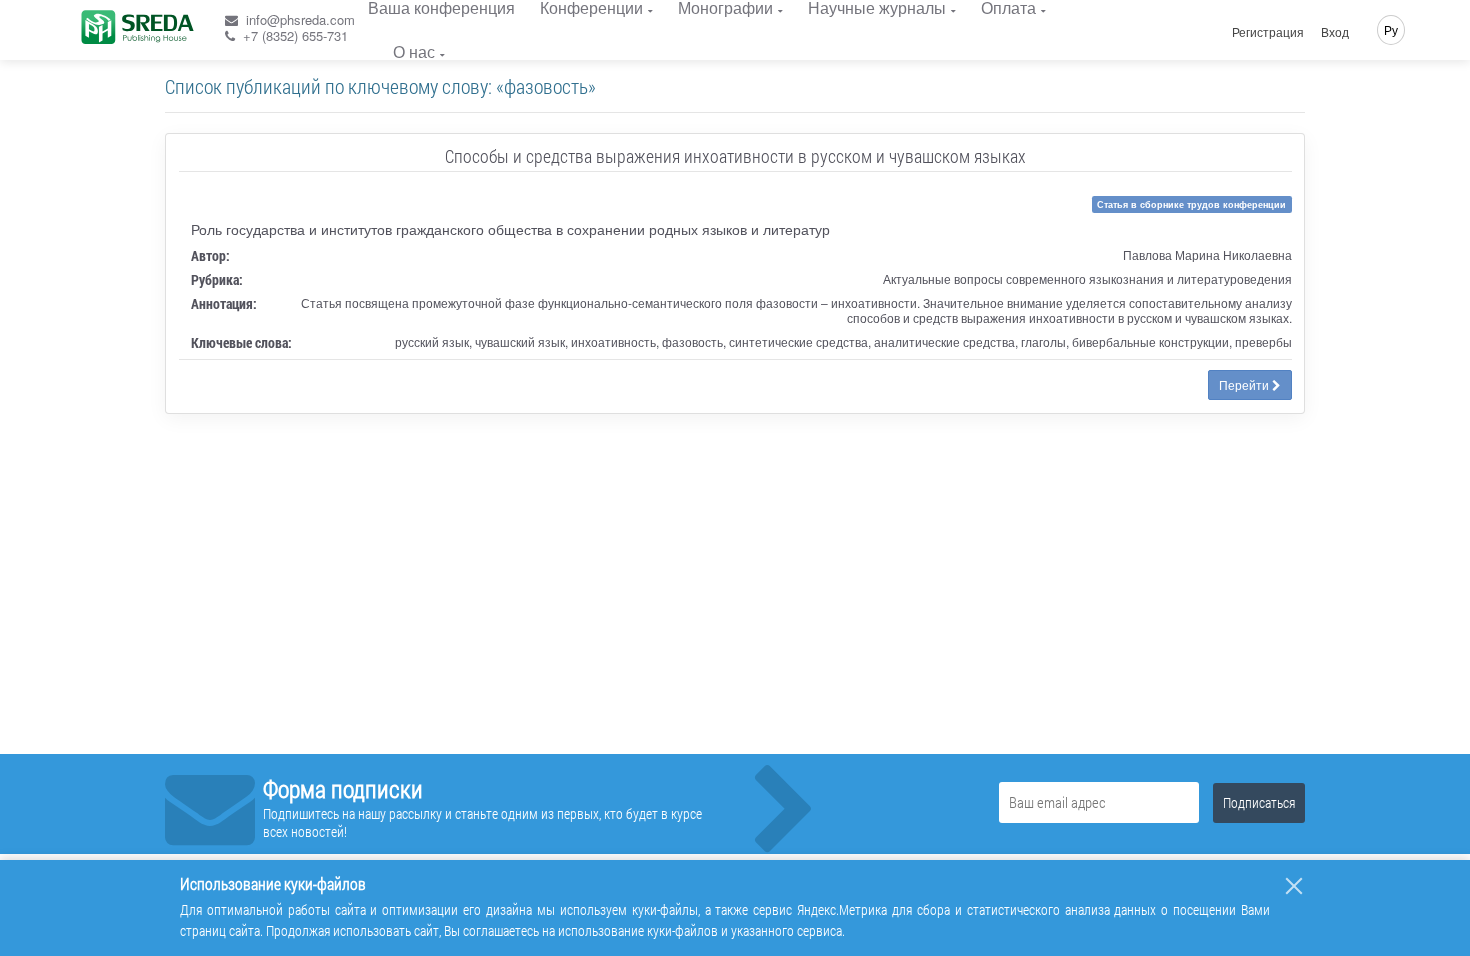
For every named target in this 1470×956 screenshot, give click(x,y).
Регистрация (1268, 32)
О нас (414, 51)
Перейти (1245, 384)
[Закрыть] (1294, 886)
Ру (1391, 29)
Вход (1335, 32)
